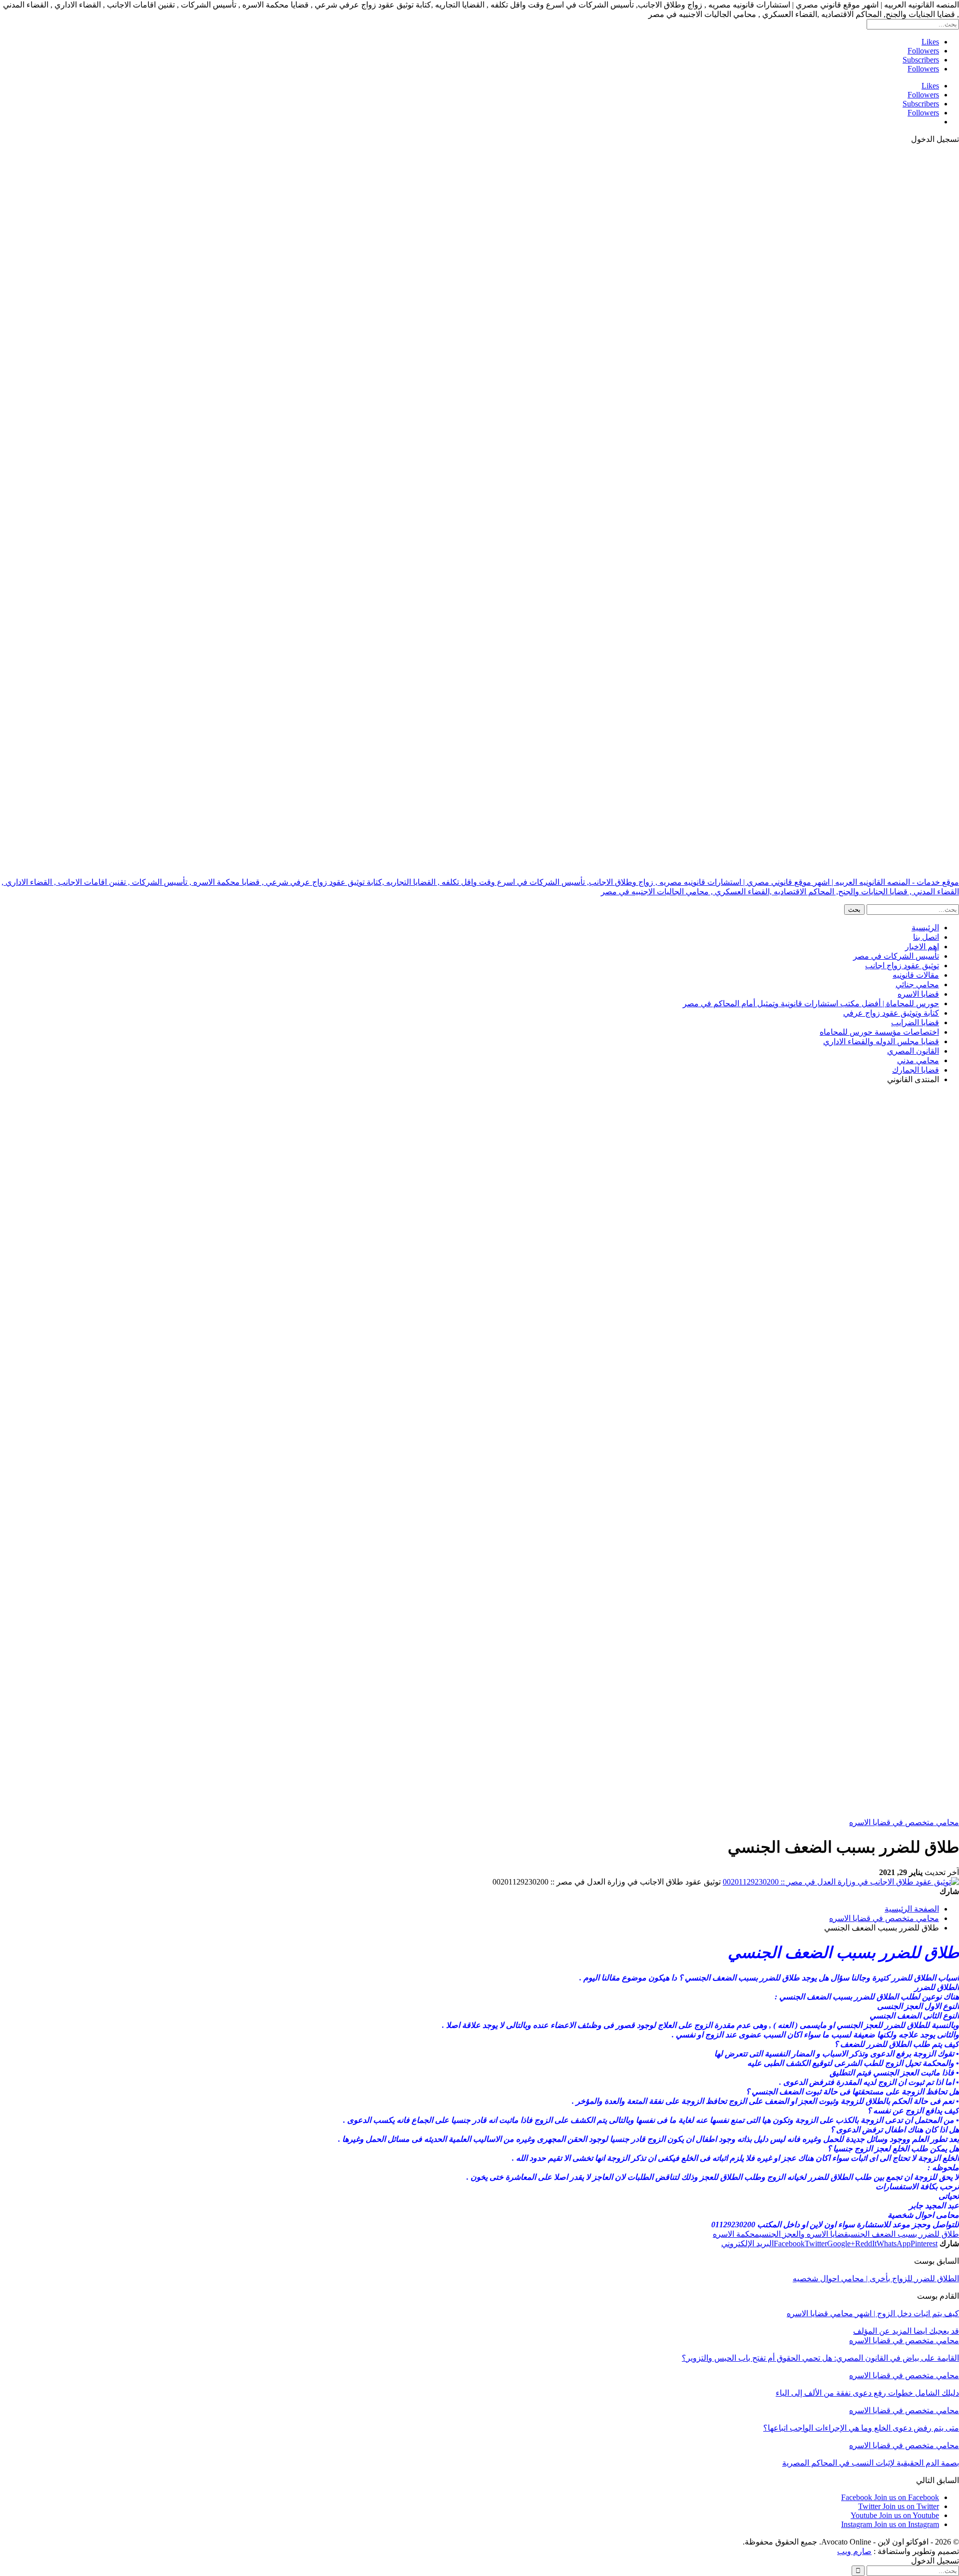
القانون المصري (913, 1051)
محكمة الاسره (736, 2234)
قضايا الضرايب (915, 1022)
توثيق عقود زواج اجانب (902, 966)
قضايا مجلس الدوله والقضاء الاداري (881, 1041)
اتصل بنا (926, 937)
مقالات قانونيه (916, 975)
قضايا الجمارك (916, 1070)
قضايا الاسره (918, 994)
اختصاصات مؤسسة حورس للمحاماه (879, 1032)
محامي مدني (918, 1060)
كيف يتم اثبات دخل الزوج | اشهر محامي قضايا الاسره (873, 2313)
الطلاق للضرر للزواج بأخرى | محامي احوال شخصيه (876, 2278)
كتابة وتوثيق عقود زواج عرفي (891, 1013)
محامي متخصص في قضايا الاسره (904, 1822)
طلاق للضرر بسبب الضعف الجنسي (904, 2234)
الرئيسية (925, 928)
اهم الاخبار (922, 947)
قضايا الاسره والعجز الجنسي (804, 2234)
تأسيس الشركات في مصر (896, 956)
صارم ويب (854, 2551)
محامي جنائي (917, 984)
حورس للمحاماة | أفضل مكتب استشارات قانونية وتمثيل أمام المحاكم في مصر (811, 1003)
